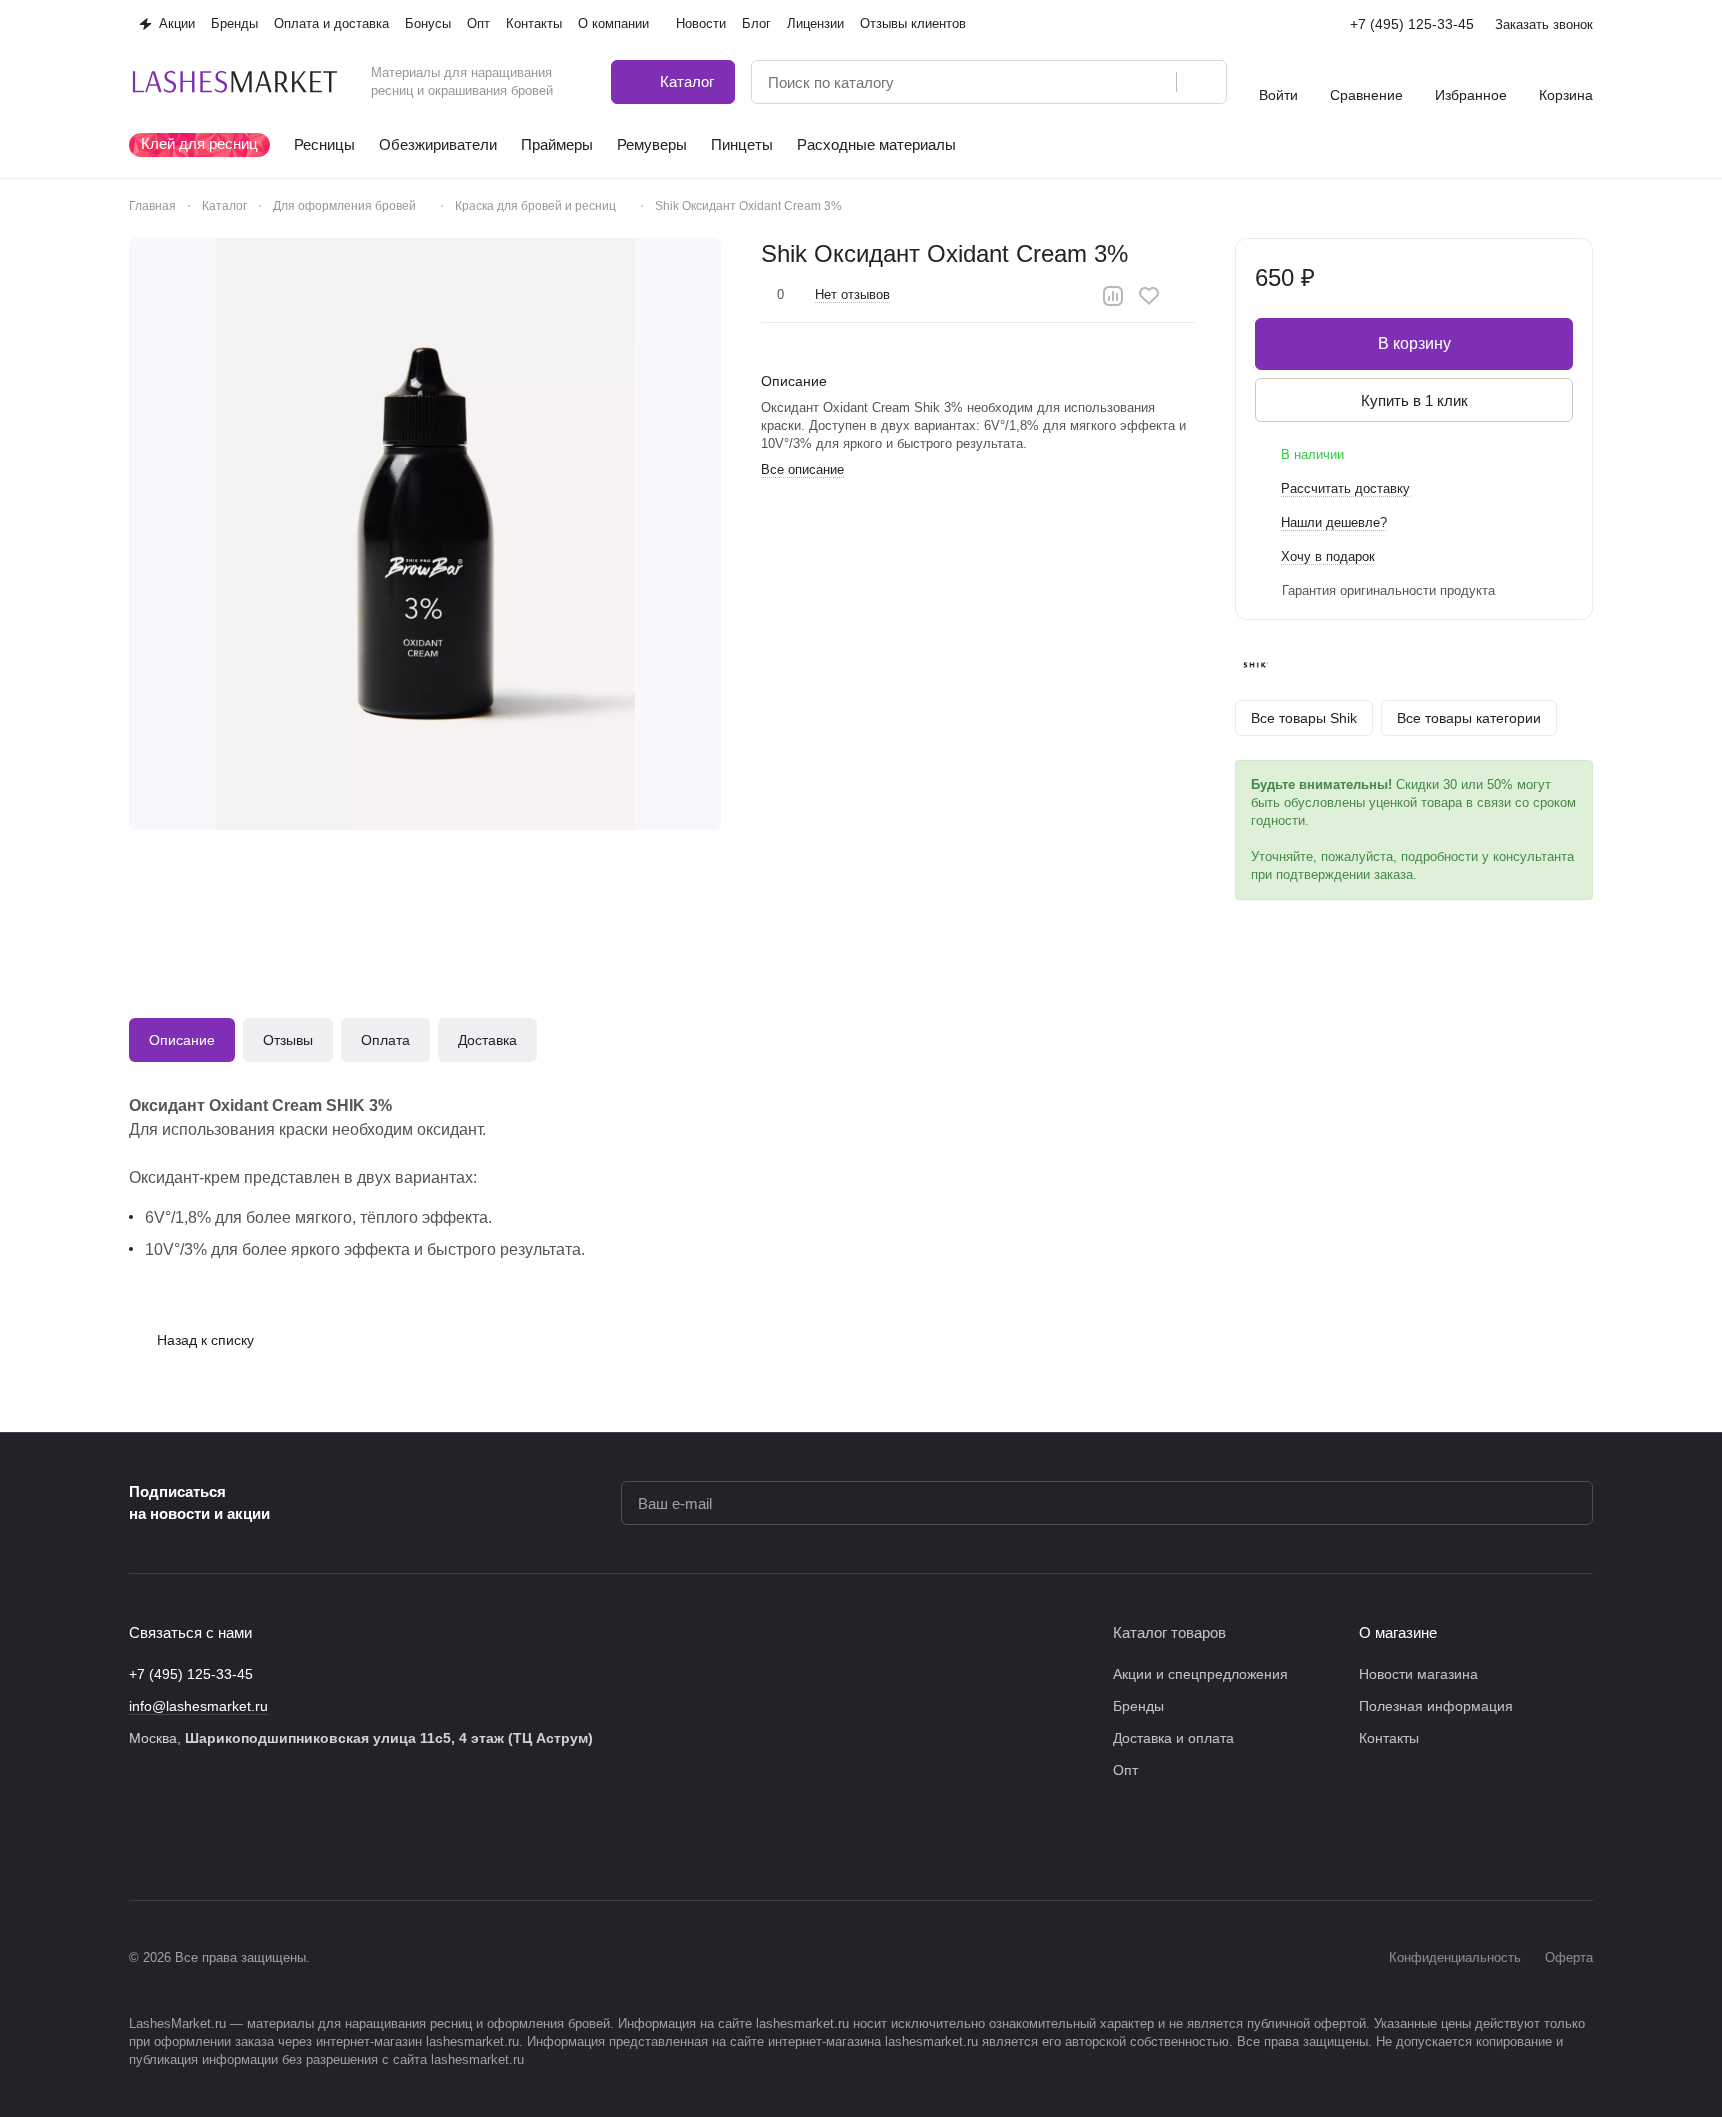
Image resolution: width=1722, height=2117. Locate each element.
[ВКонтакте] (141, 1840)
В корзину (1414, 343)
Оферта (1569, 1957)
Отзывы (288, 1040)
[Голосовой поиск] (1154, 82)
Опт (1125, 1770)
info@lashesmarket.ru (198, 1706)
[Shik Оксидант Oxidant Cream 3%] (425, 534)
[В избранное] (1149, 296)
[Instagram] (181, 1840)
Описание (182, 1040)
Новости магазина (1418, 1674)
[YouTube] (261, 1840)
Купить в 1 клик (1414, 400)
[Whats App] (301, 1840)
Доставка (487, 1040)
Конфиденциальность (1455, 1957)
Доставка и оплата (1173, 1738)
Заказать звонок (1544, 24)
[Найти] (1201, 82)
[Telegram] (221, 1840)
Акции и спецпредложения (1200, 1674)
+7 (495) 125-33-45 (1412, 24)
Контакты (1389, 1738)
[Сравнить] (1113, 296)
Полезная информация (1436, 1706)
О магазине (1398, 1632)
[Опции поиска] (1110, 82)
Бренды (1138, 1706)
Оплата (385, 1040)
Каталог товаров (1169, 1632)
